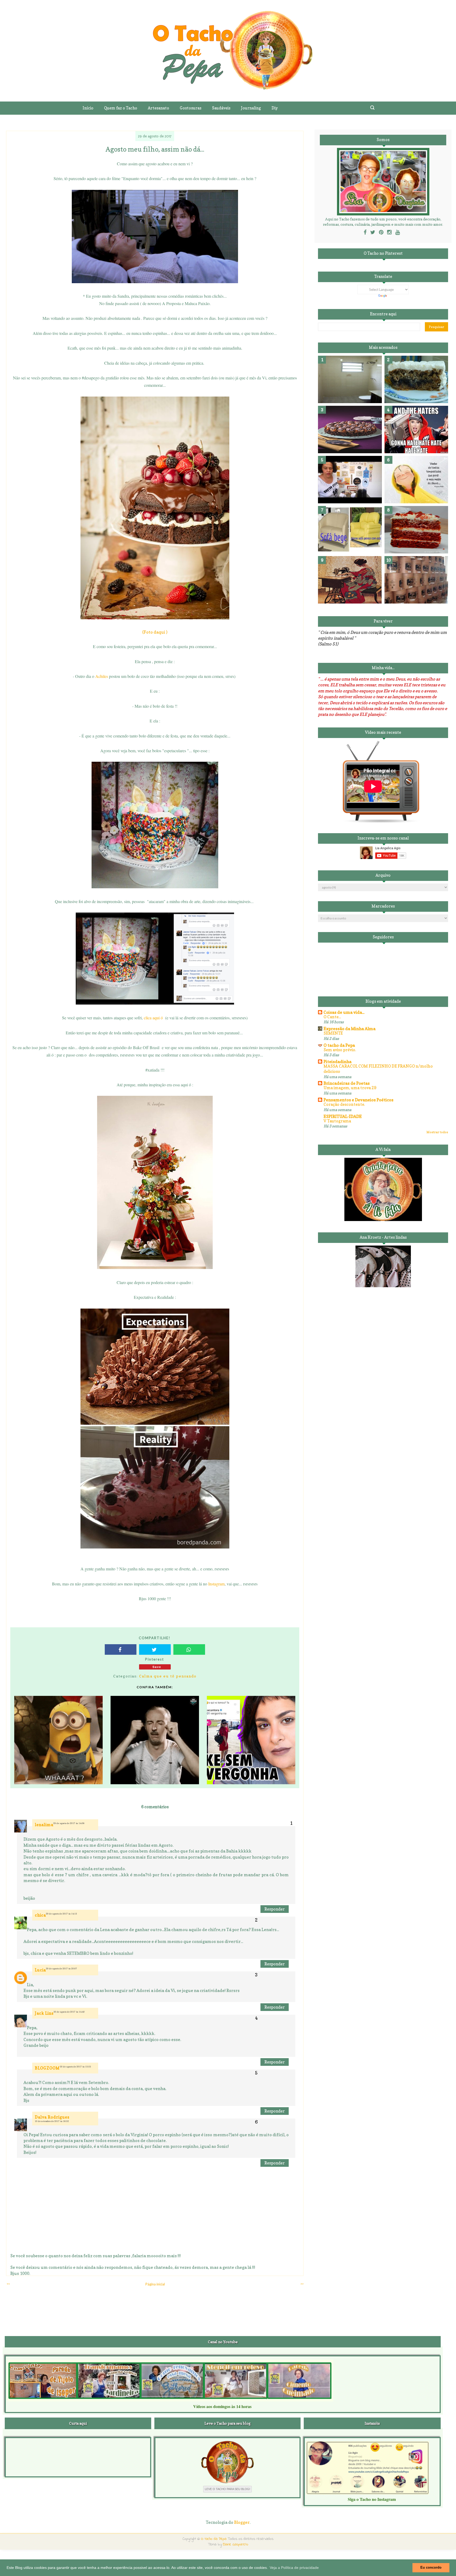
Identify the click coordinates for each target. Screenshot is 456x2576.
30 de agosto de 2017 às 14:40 (69, 2012)
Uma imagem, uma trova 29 (350, 1088)
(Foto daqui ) (155, 632)
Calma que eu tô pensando (168, 1676)
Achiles (102, 676)
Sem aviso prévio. (340, 1050)
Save (157, 1667)
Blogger (242, 2522)
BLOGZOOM (47, 2068)
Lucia (40, 1970)
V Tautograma (337, 1121)
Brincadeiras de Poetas (347, 1083)
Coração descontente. (344, 1104)
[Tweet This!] (155, 1649)
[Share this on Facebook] (121, 1649)
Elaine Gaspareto (236, 2544)
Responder (275, 1909)
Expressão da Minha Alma (350, 1029)
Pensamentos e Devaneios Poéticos (358, 1100)
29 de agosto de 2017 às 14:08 (69, 1823)
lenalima (44, 1825)
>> (302, 2284)
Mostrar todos (437, 1132)
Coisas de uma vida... (344, 1012)
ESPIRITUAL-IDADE (343, 1116)
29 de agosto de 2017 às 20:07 (61, 1969)
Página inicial (155, 2284)
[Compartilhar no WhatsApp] (189, 1649)
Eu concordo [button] (431, 2568)
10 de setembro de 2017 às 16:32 (52, 2121)
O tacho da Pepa (339, 1045)
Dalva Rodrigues (52, 2117)
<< (8, 2284)
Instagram (216, 1584)
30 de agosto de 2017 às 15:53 (75, 2067)
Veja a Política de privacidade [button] (294, 2568)
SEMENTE (333, 1033)
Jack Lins (44, 2013)
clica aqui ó (153, 1018)
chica (40, 1915)
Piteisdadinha (338, 1062)
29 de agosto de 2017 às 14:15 (61, 1914)
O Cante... (332, 1017)
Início (88, 108)
